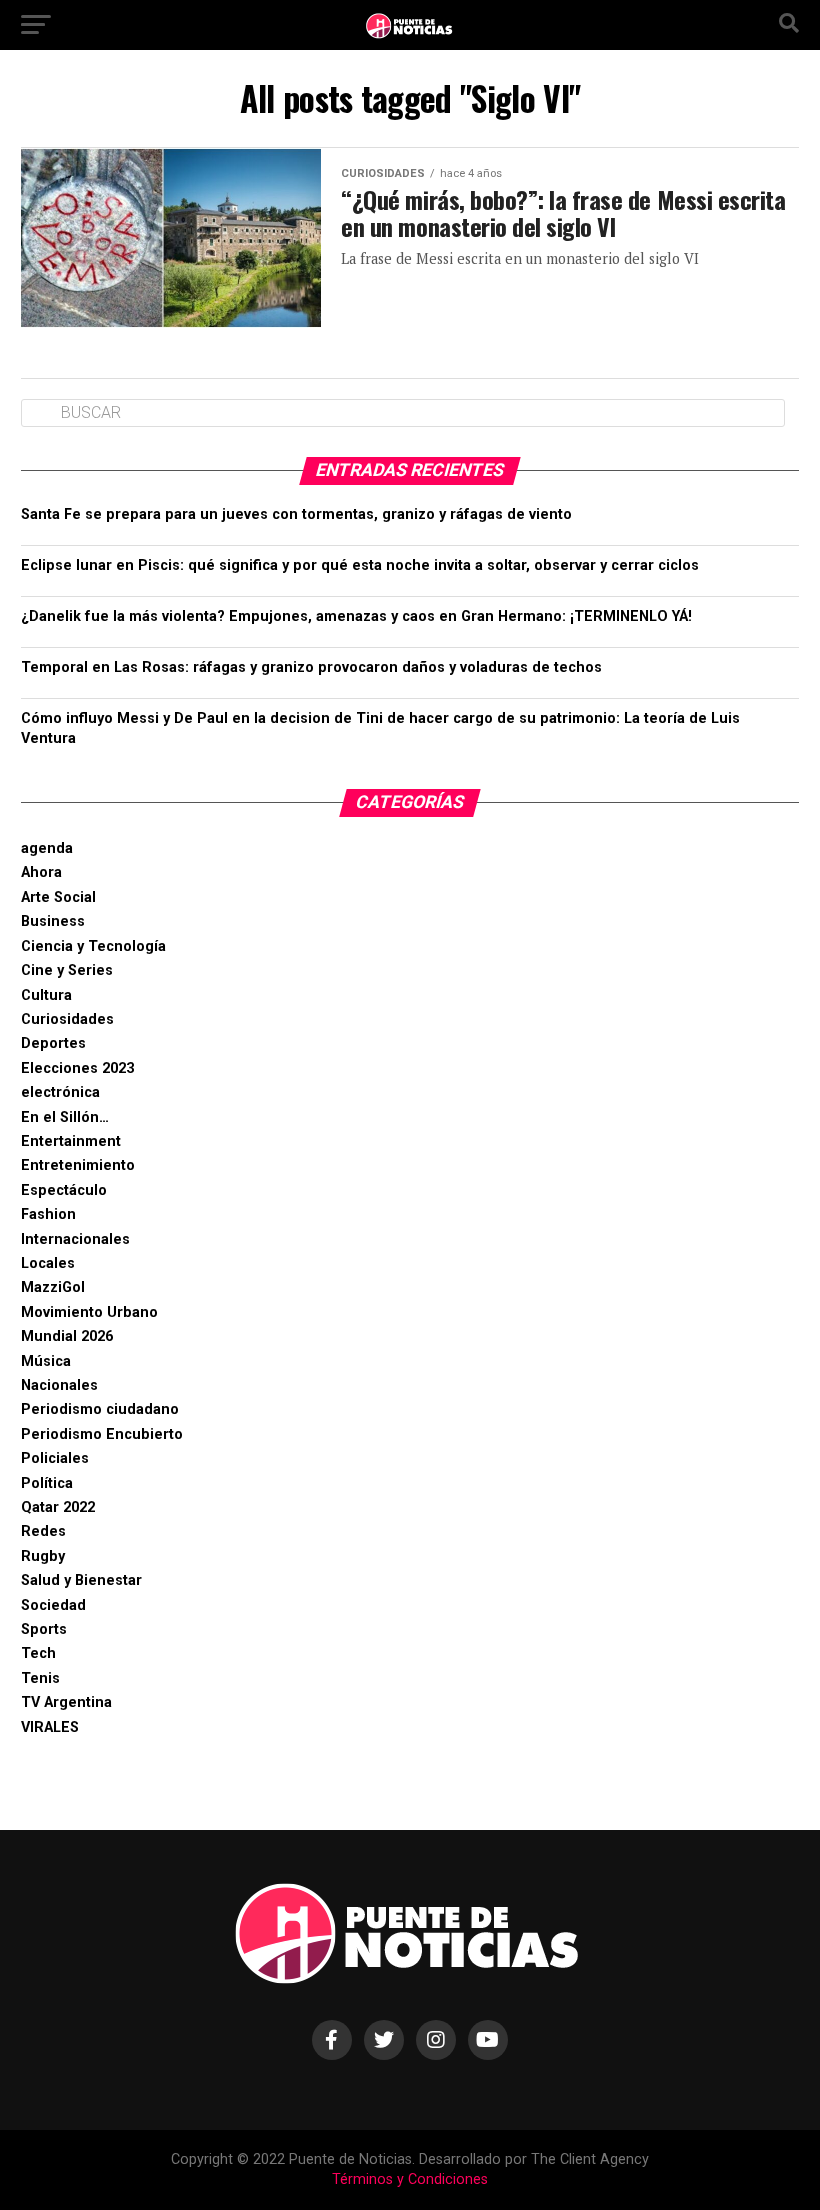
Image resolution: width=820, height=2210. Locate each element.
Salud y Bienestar (81, 1580)
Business (53, 921)
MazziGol (53, 1287)
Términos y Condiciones (410, 2179)
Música (46, 1361)
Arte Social (58, 897)
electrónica (60, 1092)
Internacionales (75, 1239)
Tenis (40, 1678)
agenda (47, 848)
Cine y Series (67, 970)
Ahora (41, 872)
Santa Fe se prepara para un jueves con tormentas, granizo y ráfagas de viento (296, 514)
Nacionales (59, 1385)
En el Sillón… (65, 1117)
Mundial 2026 (67, 1336)
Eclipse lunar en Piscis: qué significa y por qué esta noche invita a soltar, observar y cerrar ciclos (360, 565)
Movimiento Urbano (89, 1312)
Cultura (46, 995)
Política (47, 1483)
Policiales (55, 1458)
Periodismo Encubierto (102, 1434)
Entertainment (71, 1141)
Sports (44, 1629)
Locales (48, 1263)
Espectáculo (64, 1190)
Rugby (43, 1556)
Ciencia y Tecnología (93, 946)
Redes (43, 1531)
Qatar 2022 (58, 1507)
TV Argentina (66, 1702)
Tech (38, 1653)
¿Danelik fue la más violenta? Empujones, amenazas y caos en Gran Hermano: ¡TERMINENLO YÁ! (356, 616)
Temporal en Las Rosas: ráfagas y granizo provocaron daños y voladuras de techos (311, 667)
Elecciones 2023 (77, 1068)
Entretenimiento (78, 1165)
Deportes (53, 1043)
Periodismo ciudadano (100, 1409)
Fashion (48, 1214)
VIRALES (50, 1727)
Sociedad (53, 1605)
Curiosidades (67, 1019)
